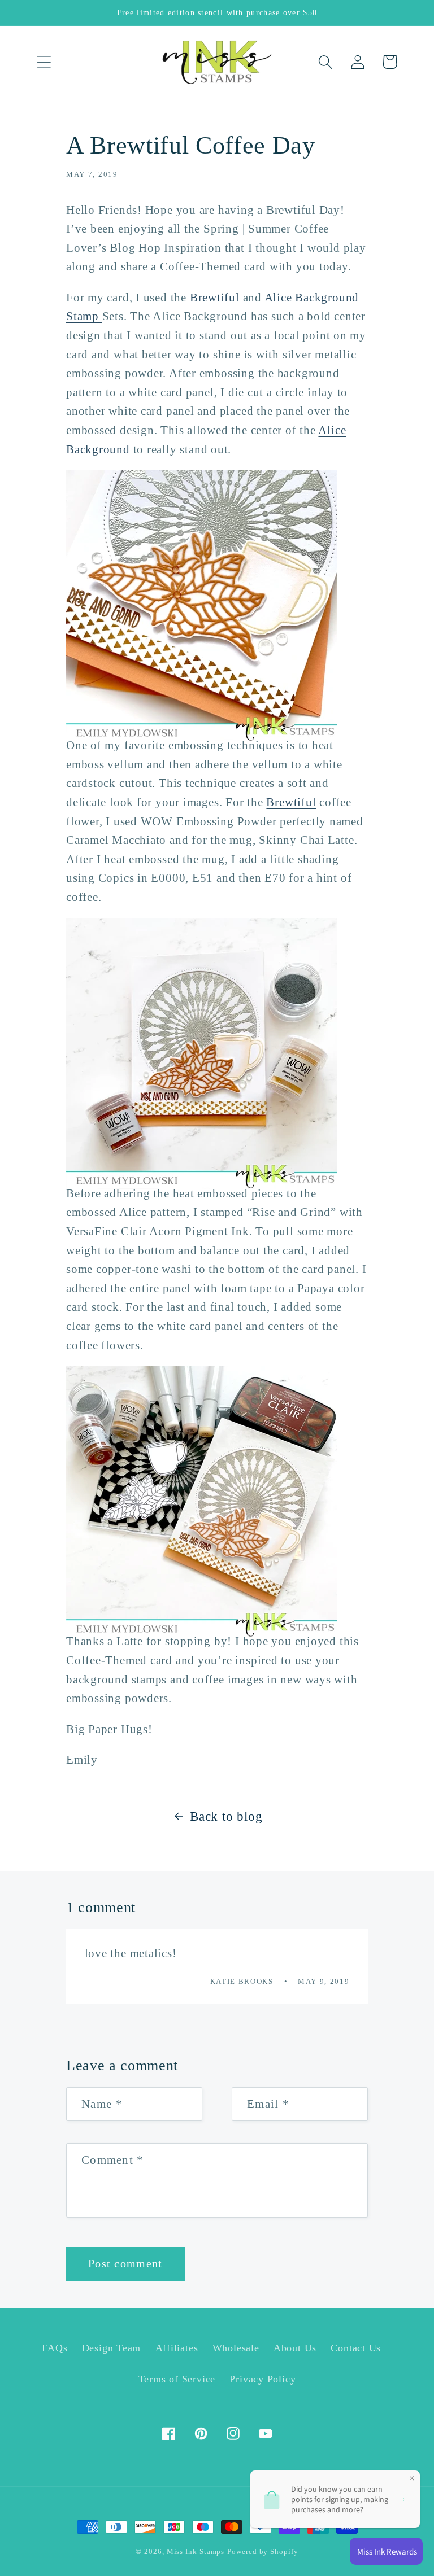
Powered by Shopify (262, 2551)
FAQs (55, 2348)
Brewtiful (215, 297)
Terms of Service (177, 2379)
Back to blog (226, 1816)
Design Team (112, 2348)
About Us (295, 2348)
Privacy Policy (262, 2379)
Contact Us (356, 2348)
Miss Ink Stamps (196, 2551)
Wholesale (236, 2348)
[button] (44, 62)
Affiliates (177, 2348)
